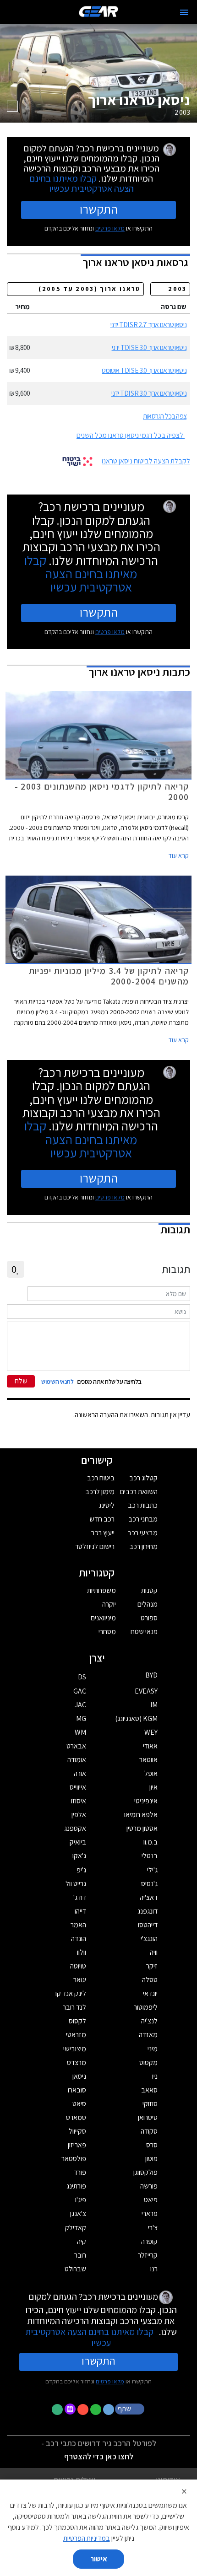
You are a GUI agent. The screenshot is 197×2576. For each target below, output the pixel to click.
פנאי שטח (144, 1632)
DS (82, 1677)
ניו (155, 2076)
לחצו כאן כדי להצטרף (99, 2456)
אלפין (79, 1815)
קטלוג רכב (143, 1478)
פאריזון (77, 2145)
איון (153, 1787)
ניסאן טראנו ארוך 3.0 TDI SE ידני (149, 347)
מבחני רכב (143, 1519)
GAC (80, 1691)
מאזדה (148, 2035)
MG (81, 1718)
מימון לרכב (100, 1492)
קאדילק (76, 2228)
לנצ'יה (149, 2021)
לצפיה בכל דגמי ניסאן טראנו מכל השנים (130, 435)
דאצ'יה (149, 1897)
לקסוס (77, 2021)
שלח (21, 1381)
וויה (154, 1952)
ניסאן (79, 2076)
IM (154, 1705)
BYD (151, 1675)
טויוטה (78, 1966)
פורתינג (76, 2186)
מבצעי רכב (142, 1533)
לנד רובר (74, 2007)
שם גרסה (174, 307)
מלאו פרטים (110, 228)
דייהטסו (148, 1925)
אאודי (150, 1746)
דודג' (80, 1897)
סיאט (79, 2104)
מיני (153, 2049)
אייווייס (78, 1787)
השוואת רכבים (139, 1492)
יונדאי (150, 1993)
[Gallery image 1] (12, 106)
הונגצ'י (149, 1939)
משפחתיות (101, 1590)
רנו (154, 2269)
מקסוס (148, 2062)
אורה (80, 1773)
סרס (152, 2145)
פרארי (150, 2213)
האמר (78, 1925)
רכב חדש (102, 1519)
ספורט (149, 1618)
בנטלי (150, 1856)
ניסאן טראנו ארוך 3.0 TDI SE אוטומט (144, 370)
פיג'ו (81, 2200)
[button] (131, 2409)
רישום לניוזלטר (95, 1546)
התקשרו (99, 209)
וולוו (82, 1952)
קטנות (149, 1590)
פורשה (149, 2186)
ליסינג (107, 1505)
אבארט (76, 1746)
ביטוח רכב (101, 1478)
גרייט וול (76, 1884)
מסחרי (107, 1632)
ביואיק (78, 1842)
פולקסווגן (145, 2172)
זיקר (152, 1966)
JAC (80, 1705)
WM (80, 1732)
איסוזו (79, 1801)
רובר (80, 2255)
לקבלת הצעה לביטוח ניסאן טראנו (146, 461)
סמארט (76, 2117)
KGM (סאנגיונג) (136, 1718)
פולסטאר (74, 2159)
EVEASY (146, 1691)
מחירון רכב (143, 1546)
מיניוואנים (103, 1618)
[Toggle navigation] (184, 12)
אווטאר (148, 1760)
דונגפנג (148, 1911)
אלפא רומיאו (141, 1815)
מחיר (22, 307)
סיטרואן (148, 2117)
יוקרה (109, 1604)
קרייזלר (148, 2255)
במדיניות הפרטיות (87, 2538)
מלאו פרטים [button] (110, 2381)
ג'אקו (79, 1856)
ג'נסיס (149, 1884)
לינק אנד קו (71, 1993)
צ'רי (153, 2228)
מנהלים (148, 1604)
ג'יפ (81, 1870)
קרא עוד (179, 855)
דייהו (80, 1911)
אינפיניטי (146, 1801)
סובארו (77, 2090)
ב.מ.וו (150, 1842)
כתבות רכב (143, 1505)
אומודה (77, 1760)
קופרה (149, 2241)
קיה (82, 2241)
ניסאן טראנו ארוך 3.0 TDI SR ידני (149, 393)
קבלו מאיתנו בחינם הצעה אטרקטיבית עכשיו (82, 183)
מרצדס (77, 2062)
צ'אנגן (78, 2213)
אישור (99, 2559)
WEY (151, 1732)
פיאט (151, 2200)
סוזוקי (150, 2104)
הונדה (79, 1939)
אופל (151, 1773)
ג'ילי (152, 1870)
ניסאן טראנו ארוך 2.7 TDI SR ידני (148, 325)
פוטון (151, 2159)
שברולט (75, 2269)
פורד (80, 2172)
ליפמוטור (146, 2007)
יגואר (80, 1980)
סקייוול (77, 2131)
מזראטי (76, 2035)
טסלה (150, 1980)
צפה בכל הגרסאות (165, 416)
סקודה (149, 2131)
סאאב (149, 2090)
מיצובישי (75, 2049)
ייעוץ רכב (103, 1533)
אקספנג (75, 1828)
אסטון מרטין (142, 1828)
